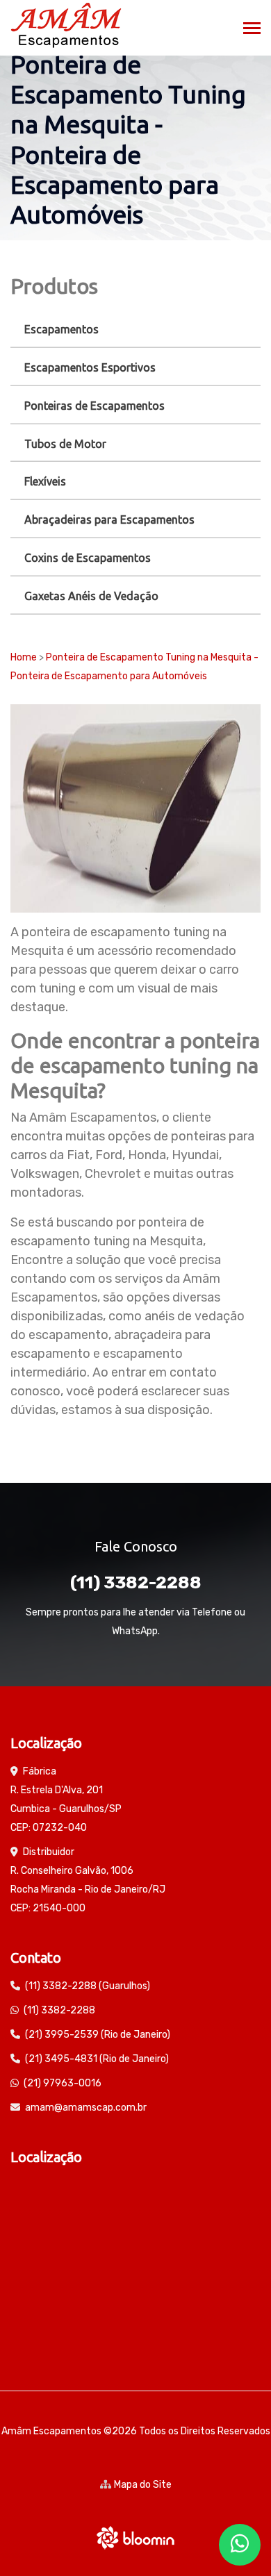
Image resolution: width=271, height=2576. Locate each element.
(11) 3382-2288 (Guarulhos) (88, 1986)
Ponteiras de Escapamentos (95, 406)
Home (24, 657)
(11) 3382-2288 (136, 1582)
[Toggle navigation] (252, 30)
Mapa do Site (143, 2485)
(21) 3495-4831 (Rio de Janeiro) (97, 2059)
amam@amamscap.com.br (86, 2108)
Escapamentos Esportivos (90, 367)
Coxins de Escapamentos (88, 558)
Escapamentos (61, 329)
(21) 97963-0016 (63, 2083)
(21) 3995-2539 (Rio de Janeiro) (98, 2035)
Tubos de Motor (65, 444)
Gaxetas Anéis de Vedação (91, 596)
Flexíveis (45, 481)
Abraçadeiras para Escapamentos (109, 520)
